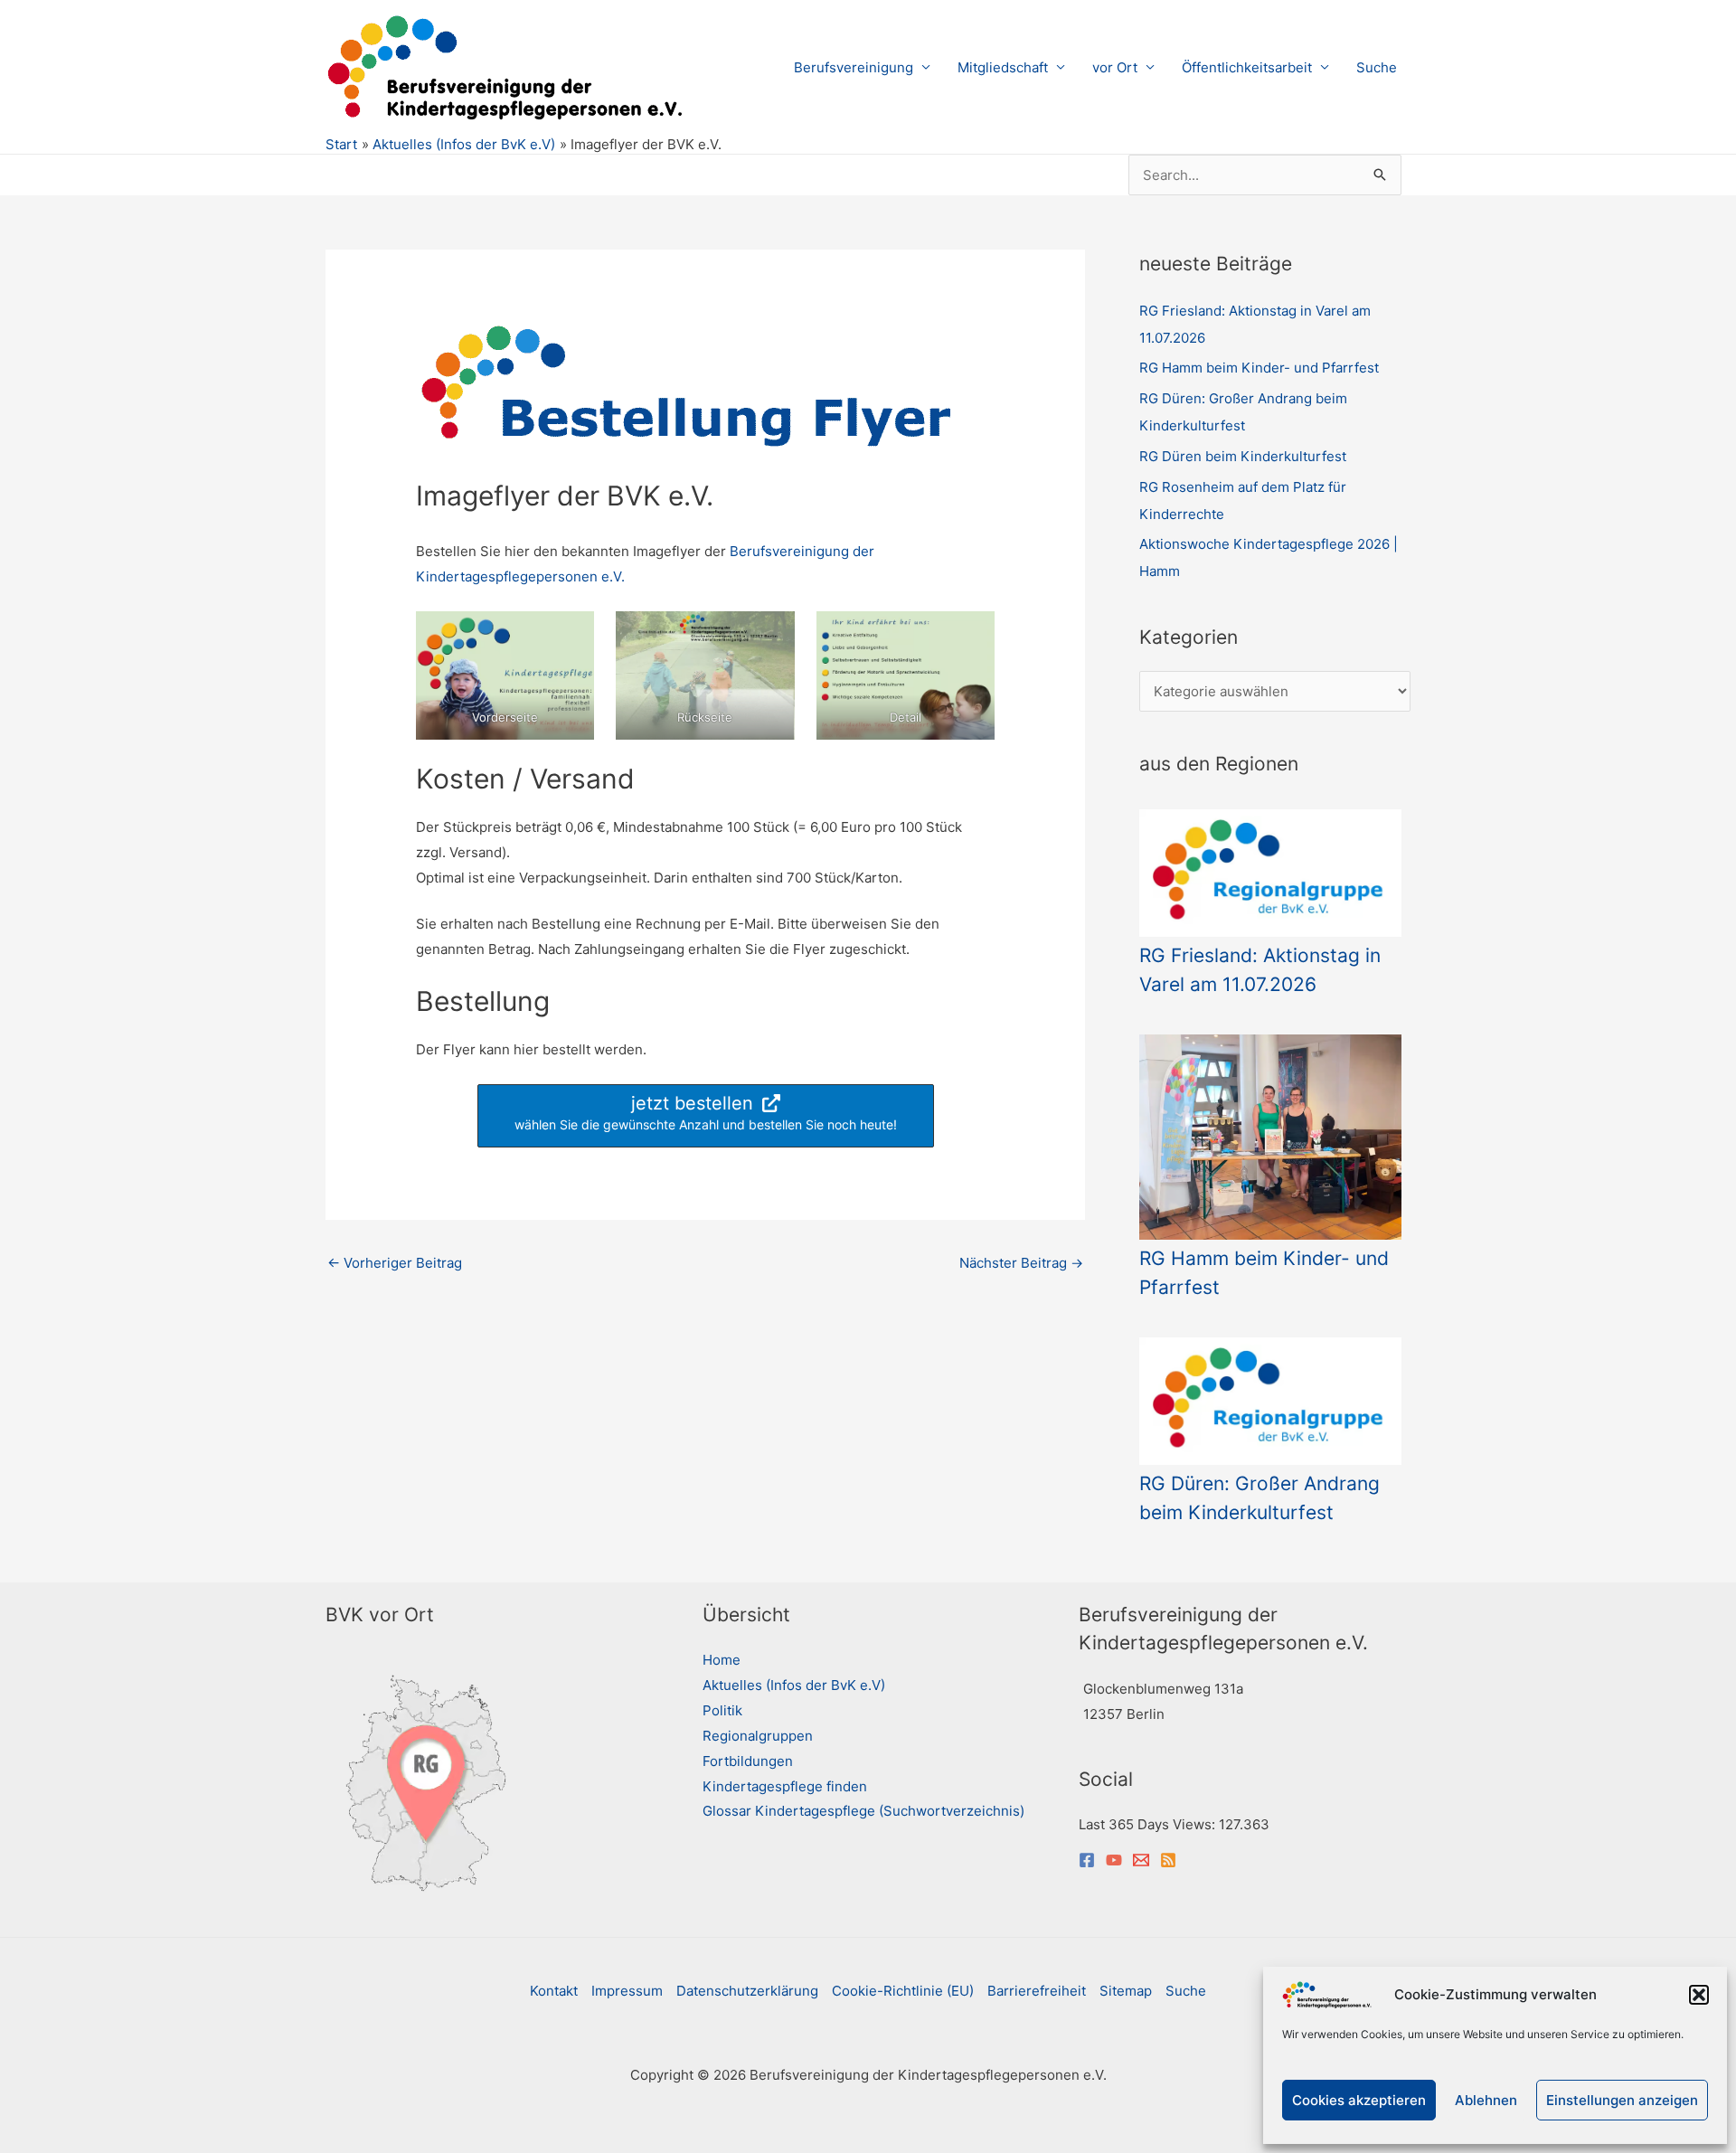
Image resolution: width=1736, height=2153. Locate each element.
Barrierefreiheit (1037, 1991)
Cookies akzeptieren (1359, 2100)
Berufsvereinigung (854, 67)
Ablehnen (1486, 2100)
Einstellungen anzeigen (1622, 2100)
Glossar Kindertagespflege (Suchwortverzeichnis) (863, 1811)
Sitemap (1126, 1991)
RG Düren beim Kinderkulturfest (1243, 456)
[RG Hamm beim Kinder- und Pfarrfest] (1270, 1137)
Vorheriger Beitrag (395, 1263)
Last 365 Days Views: (1149, 1824)
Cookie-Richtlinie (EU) (903, 1991)
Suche (1377, 67)
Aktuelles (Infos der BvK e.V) (794, 1685)
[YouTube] (1114, 1860)
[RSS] (1168, 1860)
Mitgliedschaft (1003, 67)
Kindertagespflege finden (785, 1786)
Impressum (627, 1991)
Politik (722, 1710)
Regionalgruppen (758, 1736)
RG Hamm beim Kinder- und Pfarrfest (1259, 368)
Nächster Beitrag (1021, 1263)
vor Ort (1115, 67)
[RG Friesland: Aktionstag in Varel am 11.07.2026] (1270, 873)
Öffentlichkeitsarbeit (1247, 67)
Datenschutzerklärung (747, 1991)
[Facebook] (1087, 1860)
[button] (1699, 1995)
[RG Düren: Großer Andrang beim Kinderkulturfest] (1270, 1401)
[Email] (1141, 1860)
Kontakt (554, 1991)
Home (722, 1660)
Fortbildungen (748, 1761)
